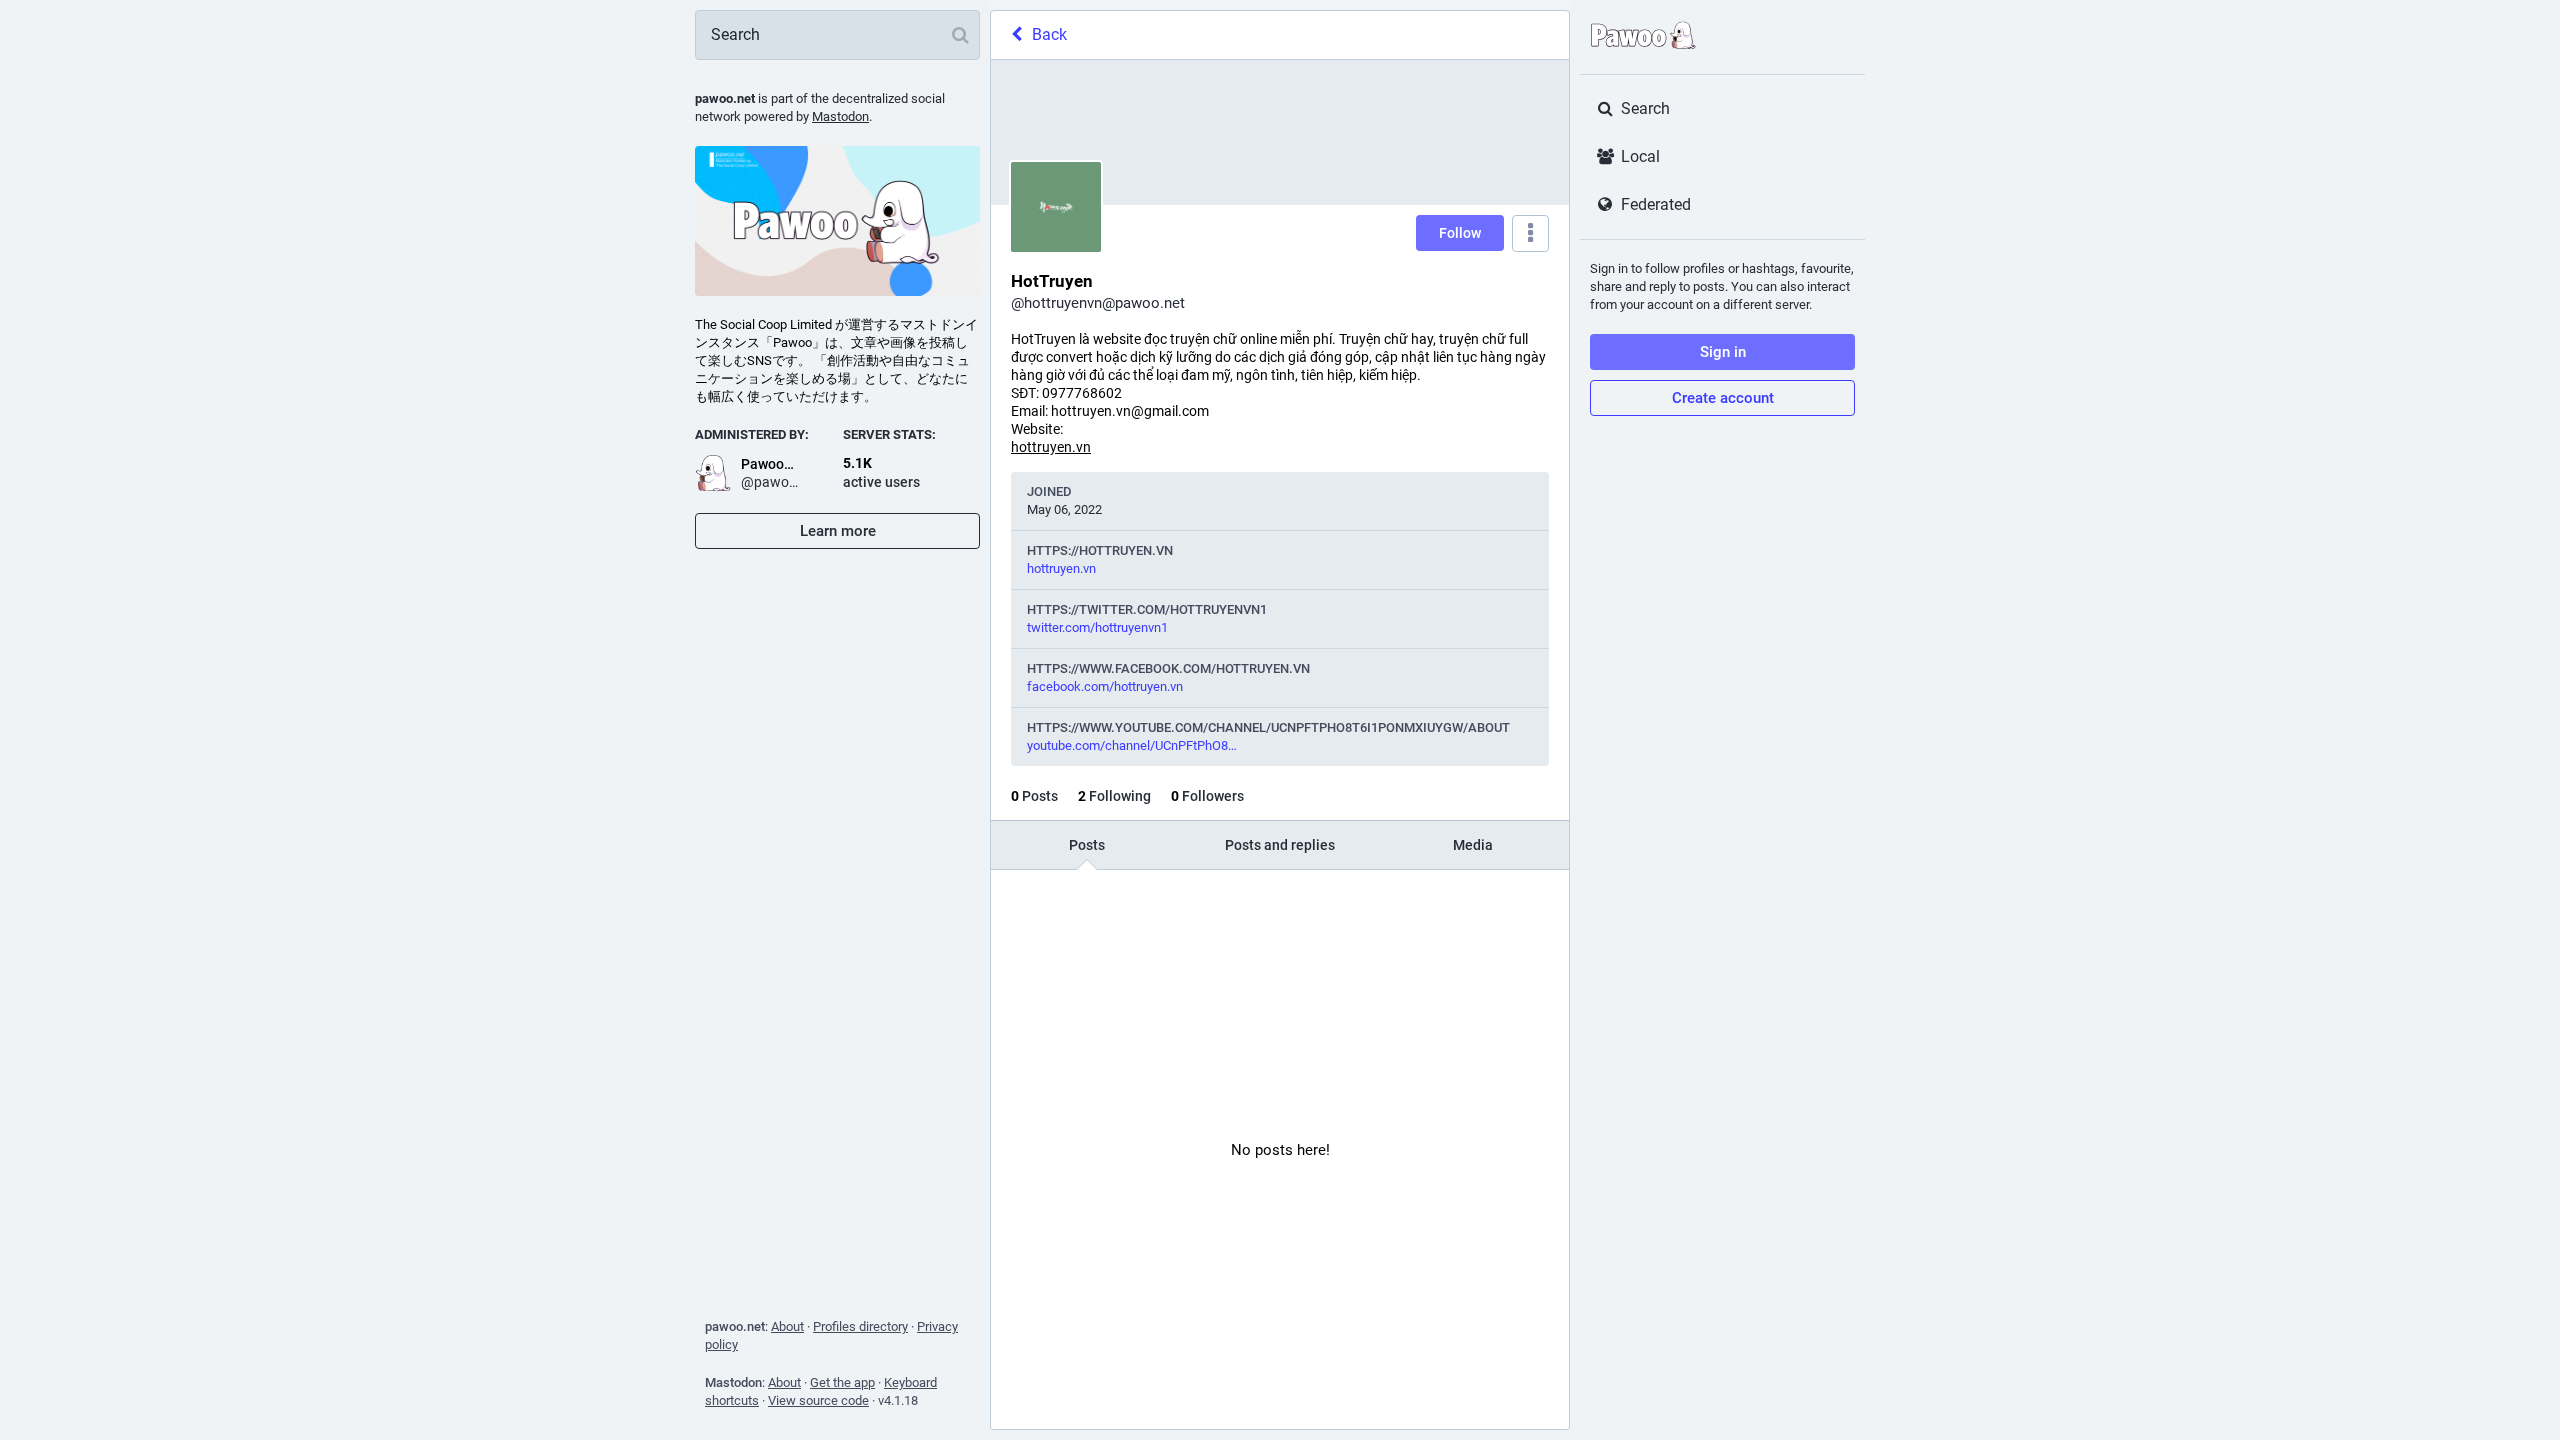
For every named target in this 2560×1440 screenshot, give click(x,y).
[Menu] (1530, 233)
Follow (1460, 233)
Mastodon (840, 116)
